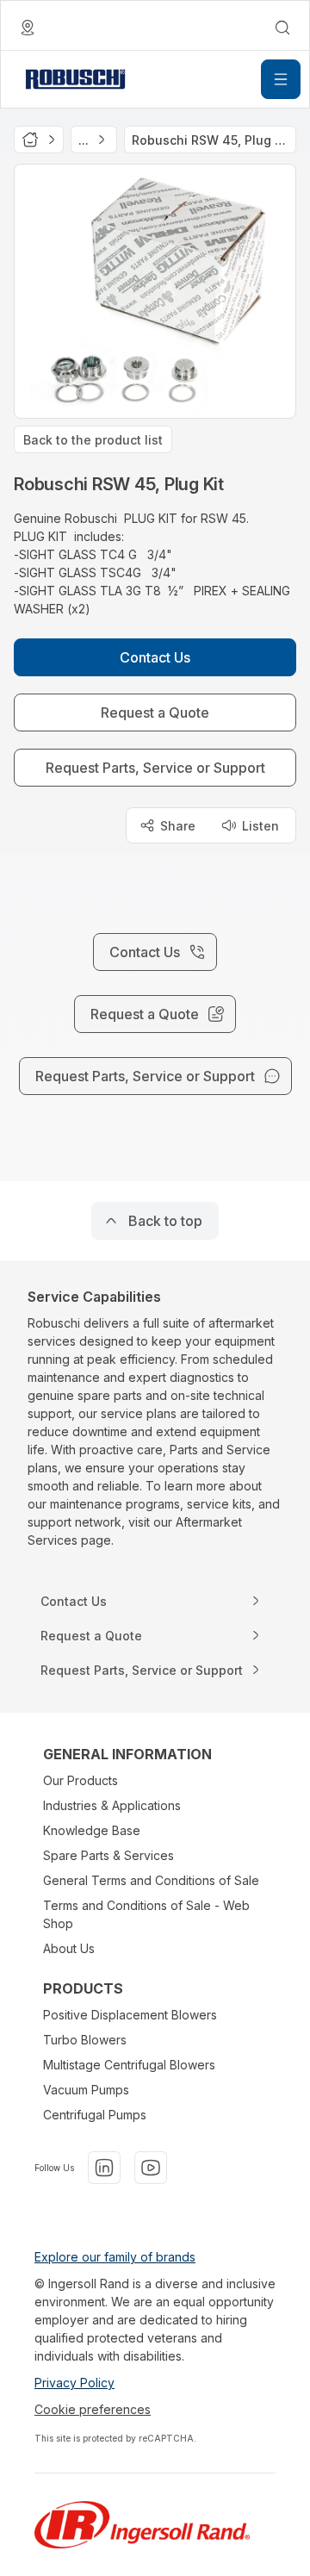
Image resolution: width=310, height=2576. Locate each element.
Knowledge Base (92, 1830)
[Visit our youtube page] (151, 2168)
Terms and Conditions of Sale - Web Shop (146, 1914)
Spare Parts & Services (108, 1855)
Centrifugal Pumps (95, 2115)
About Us (69, 1948)
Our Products (81, 1780)
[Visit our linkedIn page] (104, 2168)
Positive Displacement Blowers (130, 2015)
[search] (282, 28)
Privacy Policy (74, 2383)
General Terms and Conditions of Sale (151, 1880)
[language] (28, 28)
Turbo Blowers (85, 2040)
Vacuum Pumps (86, 2090)
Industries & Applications (112, 1805)
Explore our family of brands (115, 2257)
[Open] (281, 79)
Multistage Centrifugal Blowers (129, 2065)
